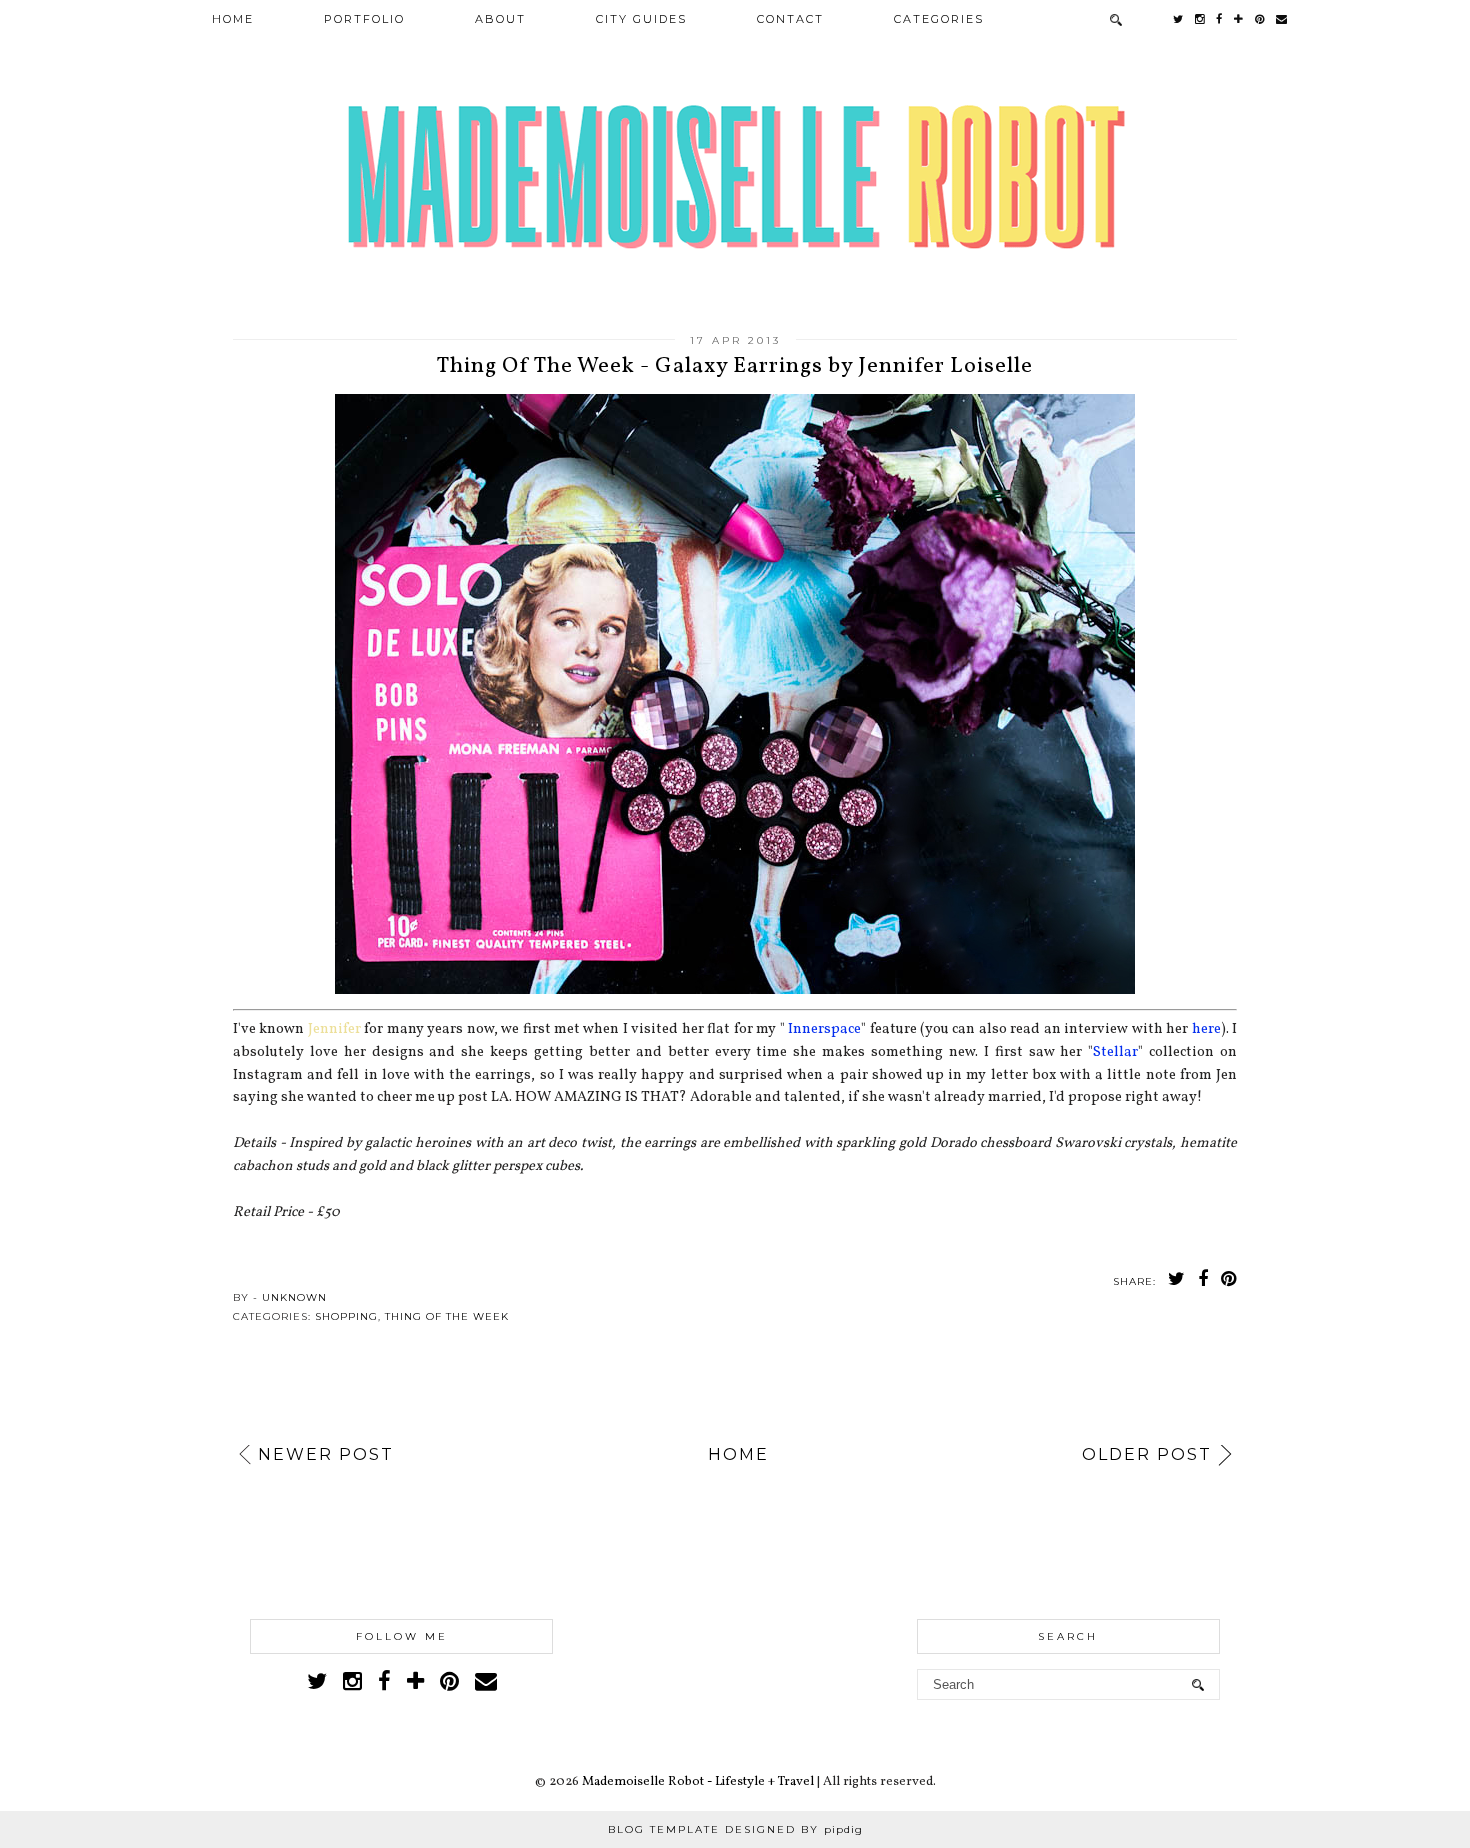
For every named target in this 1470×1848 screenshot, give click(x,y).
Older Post (1147, 1454)
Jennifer (334, 1029)
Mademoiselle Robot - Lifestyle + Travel (698, 1782)
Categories (939, 19)
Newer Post (326, 1454)
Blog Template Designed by (735, 1829)
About (500, 19)
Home (233, 19)
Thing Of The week (447, 1316)
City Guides (641, 19)
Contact (790, 19)
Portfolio (364, 19)
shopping (346, 1316)
